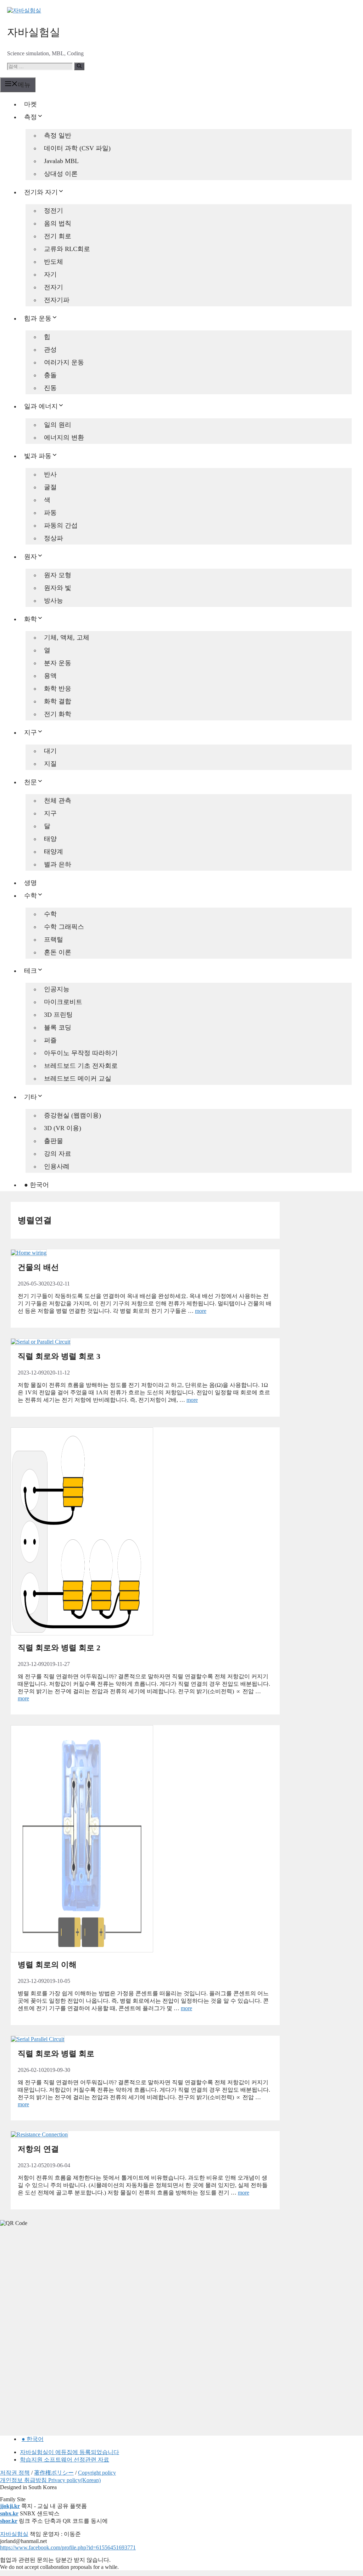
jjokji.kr (10, 2506)
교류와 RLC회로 (67, 249)
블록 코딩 (58, 1027)
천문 (30, 782)
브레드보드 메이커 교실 (78, 1078)
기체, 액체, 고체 (67, 637)
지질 (50, 764)
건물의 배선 (38, 1267)
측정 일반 (58, 135)
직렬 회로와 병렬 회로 (56, 2054)
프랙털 (54, 939)
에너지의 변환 (64, 437)
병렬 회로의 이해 (47, 1965)
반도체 (54, 262)
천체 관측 (58, 801)
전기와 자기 (41, 192)
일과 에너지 (41, 406)
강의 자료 (58, 1154)
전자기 (54, 287)
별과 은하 (58, 864)
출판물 (54, 1141)
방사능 (54, 601)
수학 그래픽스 (64, 927)
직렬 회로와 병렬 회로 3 (59, 1356)
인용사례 (57, 1166)
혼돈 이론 (58, 952)
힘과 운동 (38, 318)
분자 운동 (58, 663)
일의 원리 (58, 425)
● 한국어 (37, 1185)
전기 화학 (58, 714)
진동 (50, 388)
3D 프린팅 (58, 1015)
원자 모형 (58, 575)
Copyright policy (97, 2473)
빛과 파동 (38, 456)
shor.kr (9, 2521)
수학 (30, 896)
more (201, 1311)
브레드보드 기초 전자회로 (81, 1066)
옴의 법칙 (58, 223)
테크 (30, 971)
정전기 (54, 211)
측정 (30, 117)
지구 (30, 732)
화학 (30, 619)
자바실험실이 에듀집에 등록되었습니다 (69, 2452)
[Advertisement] (53, 2281)
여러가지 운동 (64, 362)
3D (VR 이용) (63, 1128)
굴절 (50, 487)
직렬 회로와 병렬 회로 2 (59, 1648)
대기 (50, 751)
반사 (50, 474)
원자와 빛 (58, 588)
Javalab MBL (61, 161)
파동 (50, 513)
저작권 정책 (15, 2473)
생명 (30, 883)
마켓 (30, 104)
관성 (50, 350)
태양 (50, 839)
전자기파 (57, 300)
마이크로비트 (63, 1002)
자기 (50, 274)
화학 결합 (58, 701)
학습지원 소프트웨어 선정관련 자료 (65, 2460)
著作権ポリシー (54, 2473)
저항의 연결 (38, 2149)
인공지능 (57, 989)
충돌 (50, 375)
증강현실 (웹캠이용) (72, 1115)
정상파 (54, 538)
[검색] (79, 66)
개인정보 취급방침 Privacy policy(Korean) (50, 2480)
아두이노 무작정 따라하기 (81, 1053)
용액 (50, 676)
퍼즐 (50, 1040)
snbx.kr (9, 2513)
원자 (30, 557)
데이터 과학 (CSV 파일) (77, 148)
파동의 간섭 (61, 525)
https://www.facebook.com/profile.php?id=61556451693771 (68, 2547)
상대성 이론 (61, 174)
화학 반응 (58, 688)
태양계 (54, 852)
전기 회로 (58, 236)
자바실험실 (34, 32)
